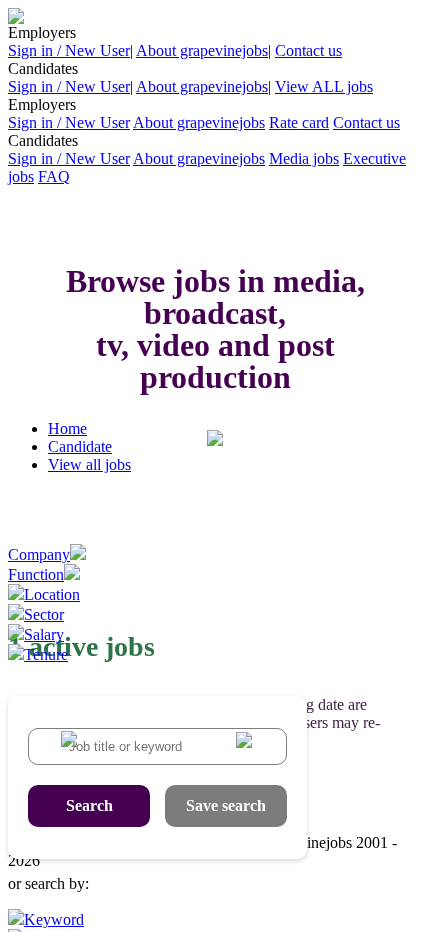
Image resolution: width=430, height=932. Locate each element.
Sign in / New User (69, 50)
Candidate (80, 446)
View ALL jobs (324, 86)
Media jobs (304, 158)
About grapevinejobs (202, 50)
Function (36, 574)
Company (39, 554)
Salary (44, 634)
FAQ (54, 176)
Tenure (46, 654)
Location (52, 594)
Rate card (299, 122)
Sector (44, 614)
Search (89, 805)
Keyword (54, 919)
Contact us (308, 50)
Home (67, 428)
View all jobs (89, 464)
